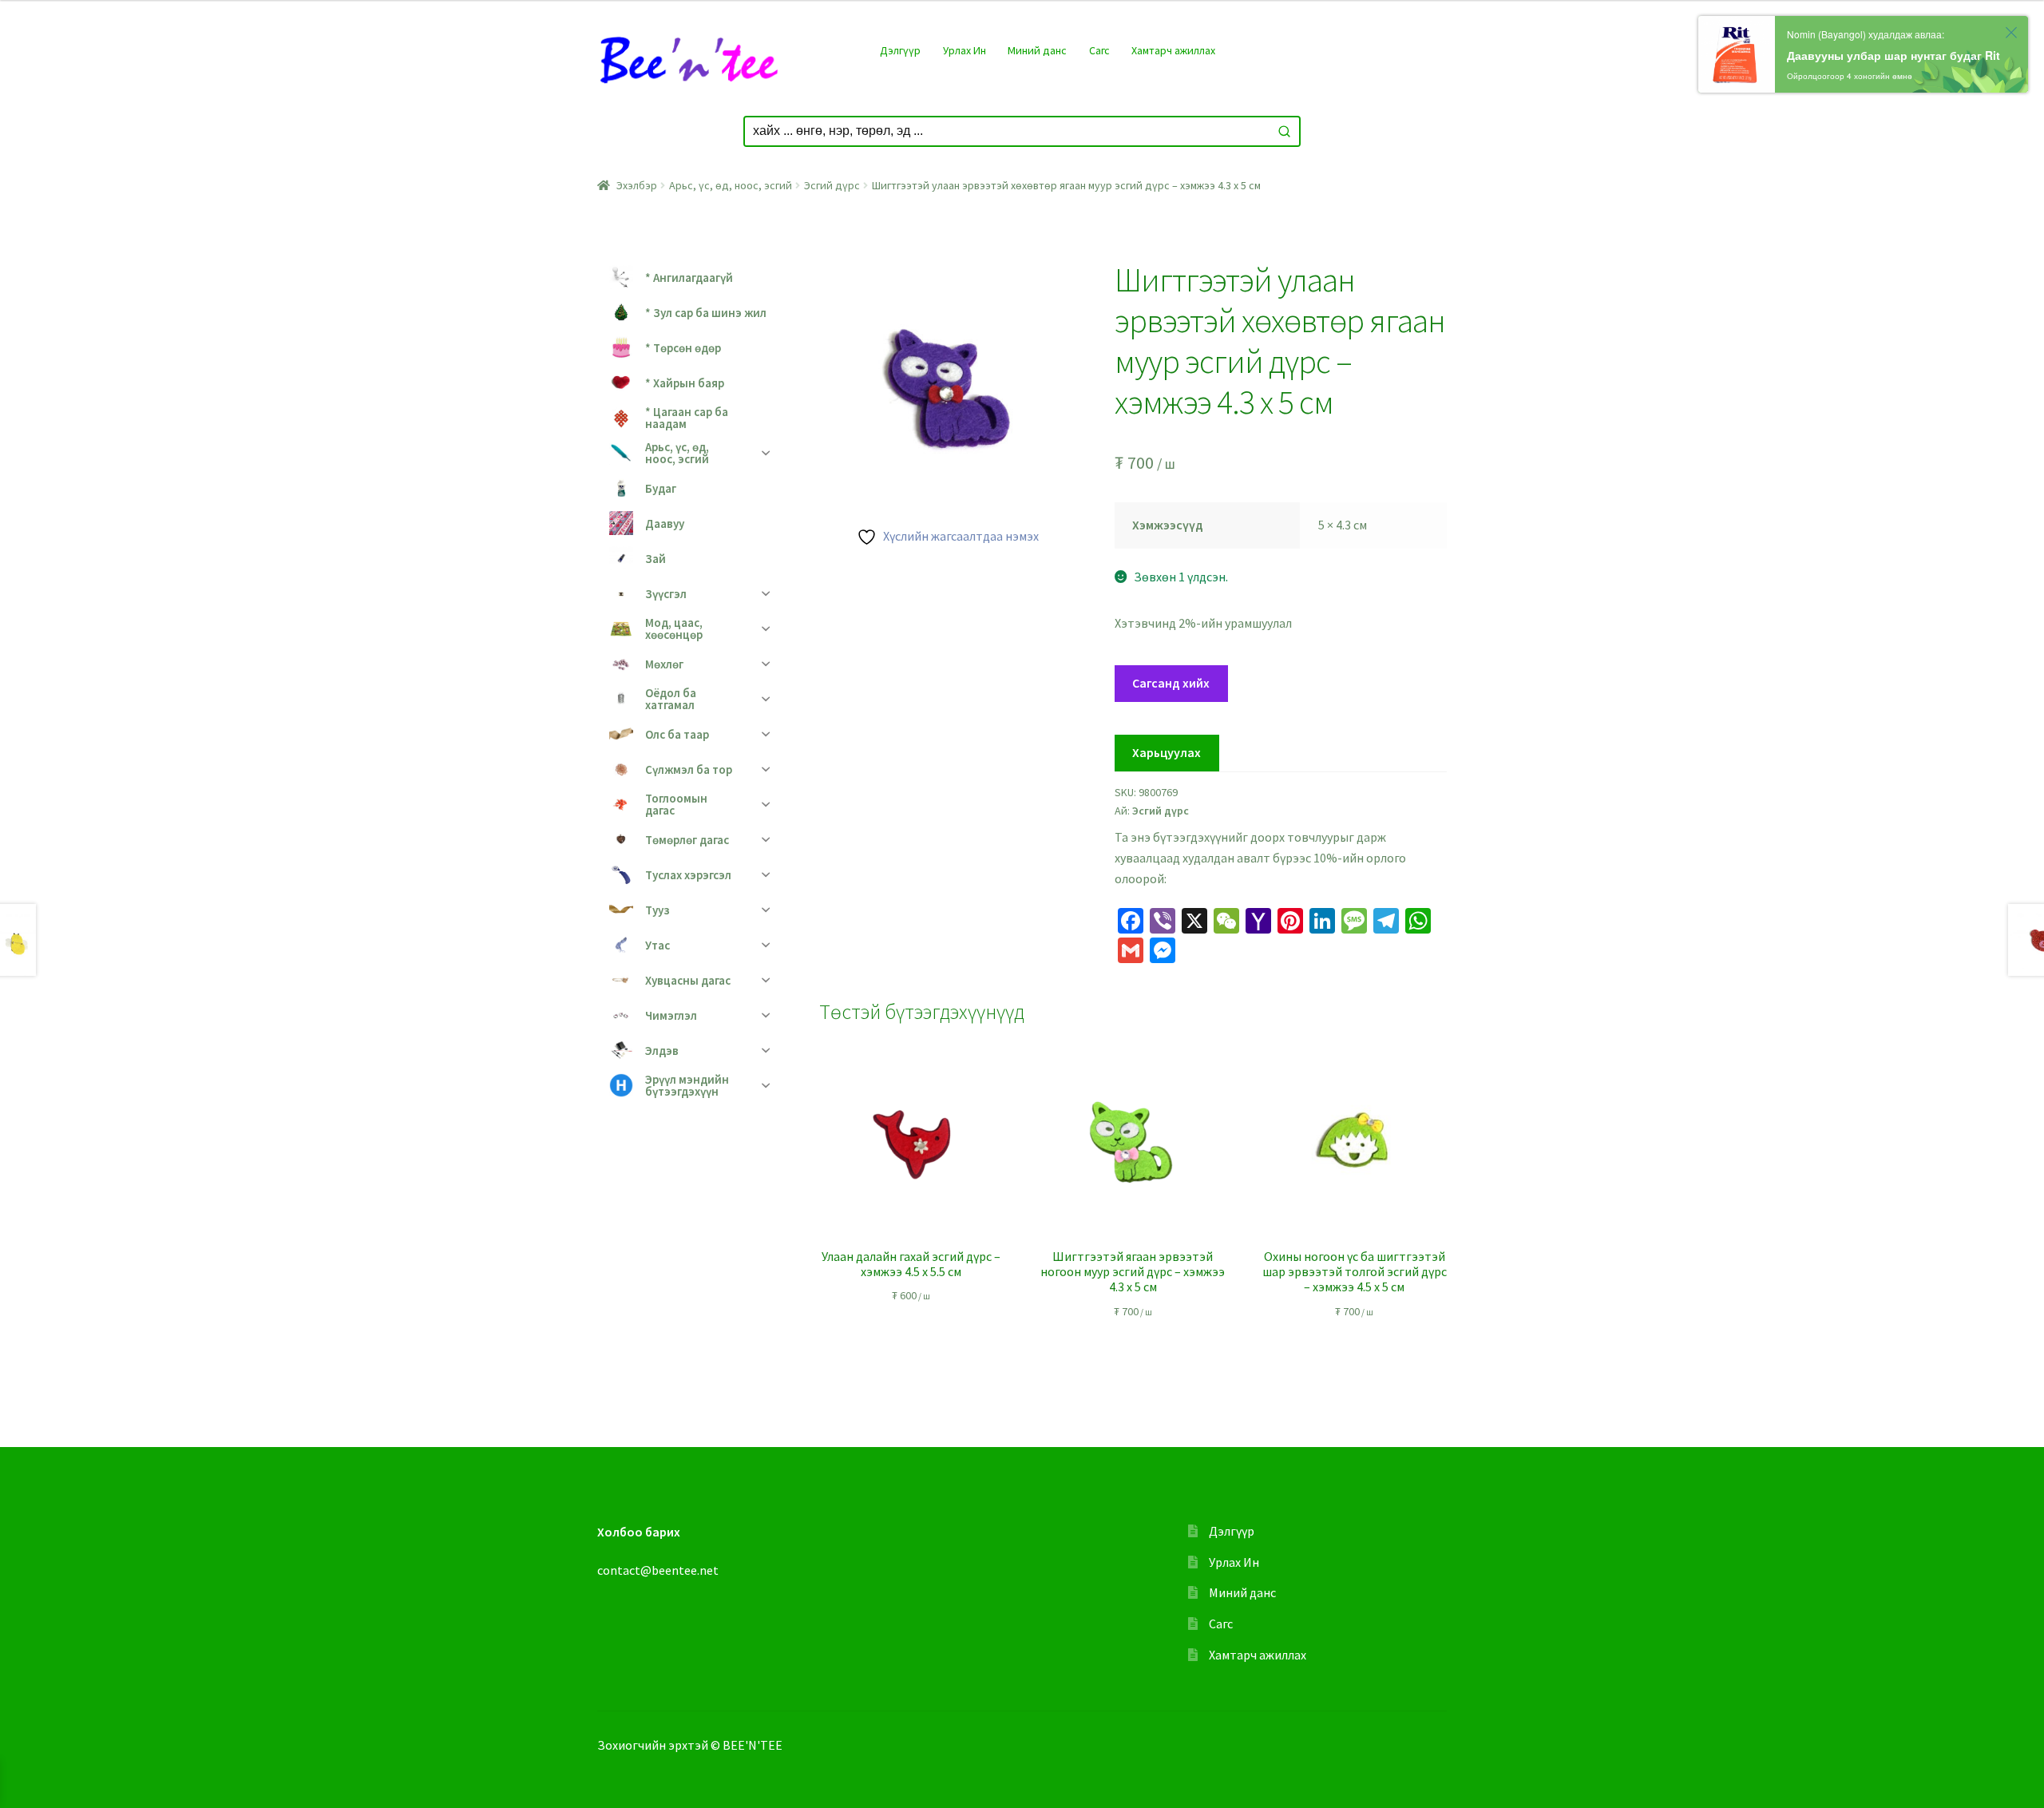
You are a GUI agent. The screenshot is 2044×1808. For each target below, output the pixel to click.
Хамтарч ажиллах (1173, 50)
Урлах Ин (965, 50)
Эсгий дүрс (832, 185)
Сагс (1099, 50)
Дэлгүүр (900, 50)
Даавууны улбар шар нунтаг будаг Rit (1893, 55)
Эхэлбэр (637, 185)
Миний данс (1037, 50)
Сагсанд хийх (1171, 683)
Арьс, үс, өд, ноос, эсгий (731, 185)
